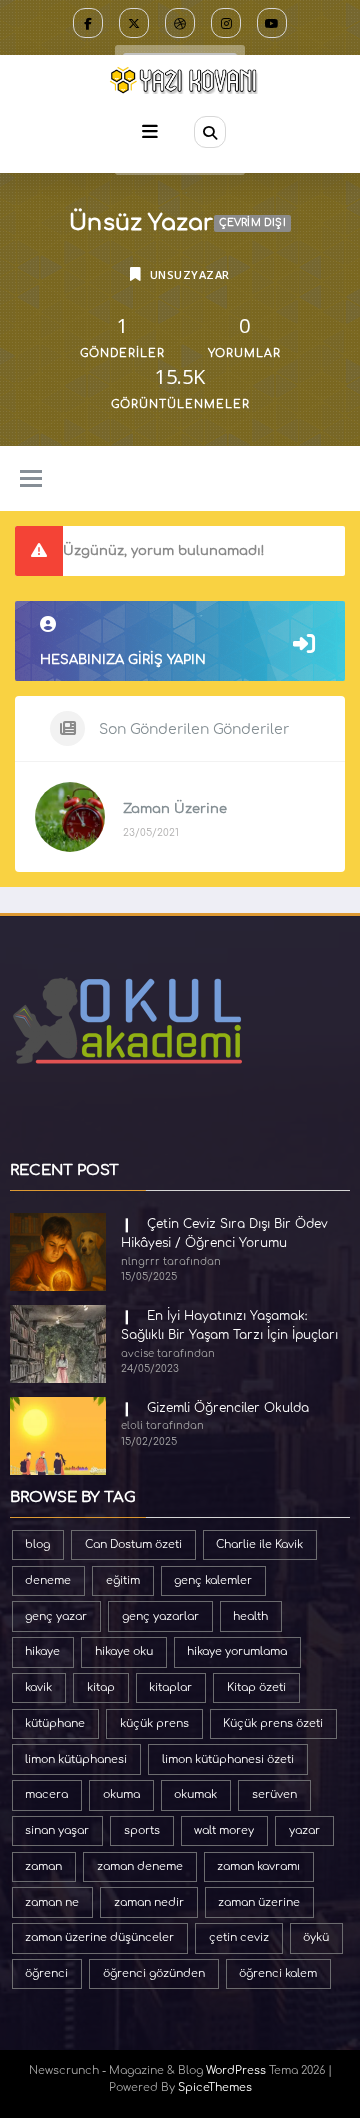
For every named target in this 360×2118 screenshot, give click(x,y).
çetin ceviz (239, 1937)
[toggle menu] (31, 480)
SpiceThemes (215, 2087)
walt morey (224, 1830)
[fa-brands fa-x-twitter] (134, 23)
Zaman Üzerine (175, 809)
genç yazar (56, 1616)
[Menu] (150, 131)
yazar (304, 1830)
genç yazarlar (160, 1616)
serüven (274, 1794)
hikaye (42, 1651)
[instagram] (226, 23)
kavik (38, 1687)
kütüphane (55, 1723)
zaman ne (52, 1902)
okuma (121, 1794)
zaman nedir (149, 1902)
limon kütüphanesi (76, 1759)
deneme (48, 1580)
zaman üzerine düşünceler (99, 1937)
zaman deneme (140, 1866)
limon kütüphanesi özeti (228, 1759)
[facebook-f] (88, 23)
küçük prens (154, 1723)
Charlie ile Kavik (259, 1544)
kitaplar (170, 1687)
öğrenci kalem (278, 1973)
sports (142, 1830)
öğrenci (46, 1973)
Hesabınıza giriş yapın (123, 660)
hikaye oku (124, 1651)
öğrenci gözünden (154, 1973)
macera (46, 1794)
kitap (101, 1687)
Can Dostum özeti (133, 1544)
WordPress (236, 2070)
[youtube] (272, 23)
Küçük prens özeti (273, 1723)
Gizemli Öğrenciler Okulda (228, 1408)
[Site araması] (210, 132)
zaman (43, 1866)
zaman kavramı (258, 1866)
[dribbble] (180, 23)
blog (37, 1544)
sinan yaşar (57, 1830)
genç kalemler (213, 1580)
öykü (316, 1937)
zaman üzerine (259, 1902)
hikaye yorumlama (237, 1651)
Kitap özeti (256, 1687)
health (250, 1616)
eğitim (123, 1580)
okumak (195, 1794)
